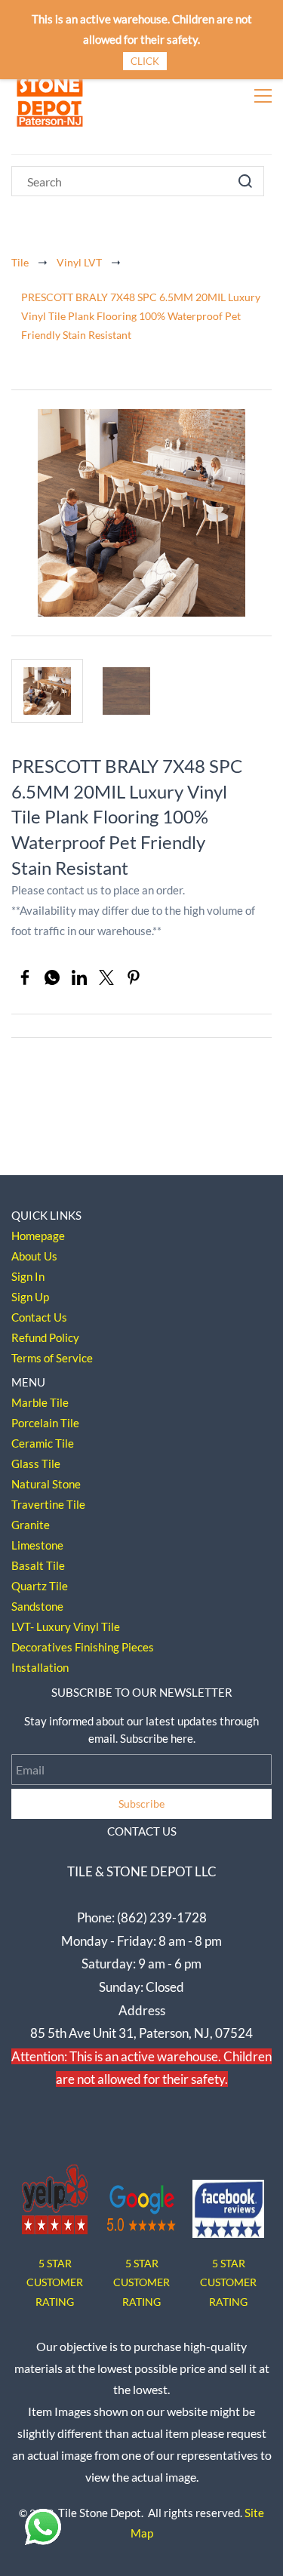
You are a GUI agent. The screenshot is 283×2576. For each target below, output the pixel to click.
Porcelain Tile (45, 1423)
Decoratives (42, 1647)
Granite (31, 1525)
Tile (20, 262)
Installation (40, 1667)
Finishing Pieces (114, 1647)
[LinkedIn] (79, 977)
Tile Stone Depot (100, 2513)
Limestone (37, 1545)
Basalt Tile (38, 1565)
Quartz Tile (40, 1586)
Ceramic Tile (43, 1443)
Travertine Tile (48, 1504)
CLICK (145, 61)
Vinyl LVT (79, 262)
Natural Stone (46, 1484)
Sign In (28, 1276)
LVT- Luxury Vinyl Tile (66, 1627)
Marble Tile (40, 1402)
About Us (34, 1256)
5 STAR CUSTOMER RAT (55, 2282)
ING (65, 2302)
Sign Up (30, 1297)
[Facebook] (25, 977)
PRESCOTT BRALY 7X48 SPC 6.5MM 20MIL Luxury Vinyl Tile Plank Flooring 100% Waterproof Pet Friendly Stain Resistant (141, 316)
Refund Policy (45, 1337)
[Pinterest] (134, 977)
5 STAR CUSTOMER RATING (141, 2282)
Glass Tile (36, 1463)
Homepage (38, 1236)
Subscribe (141, 1804)
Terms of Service (52, 1358)
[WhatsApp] (52, 977)
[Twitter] (106, 977)
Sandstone (37, 1606)
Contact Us (39, 1317)
